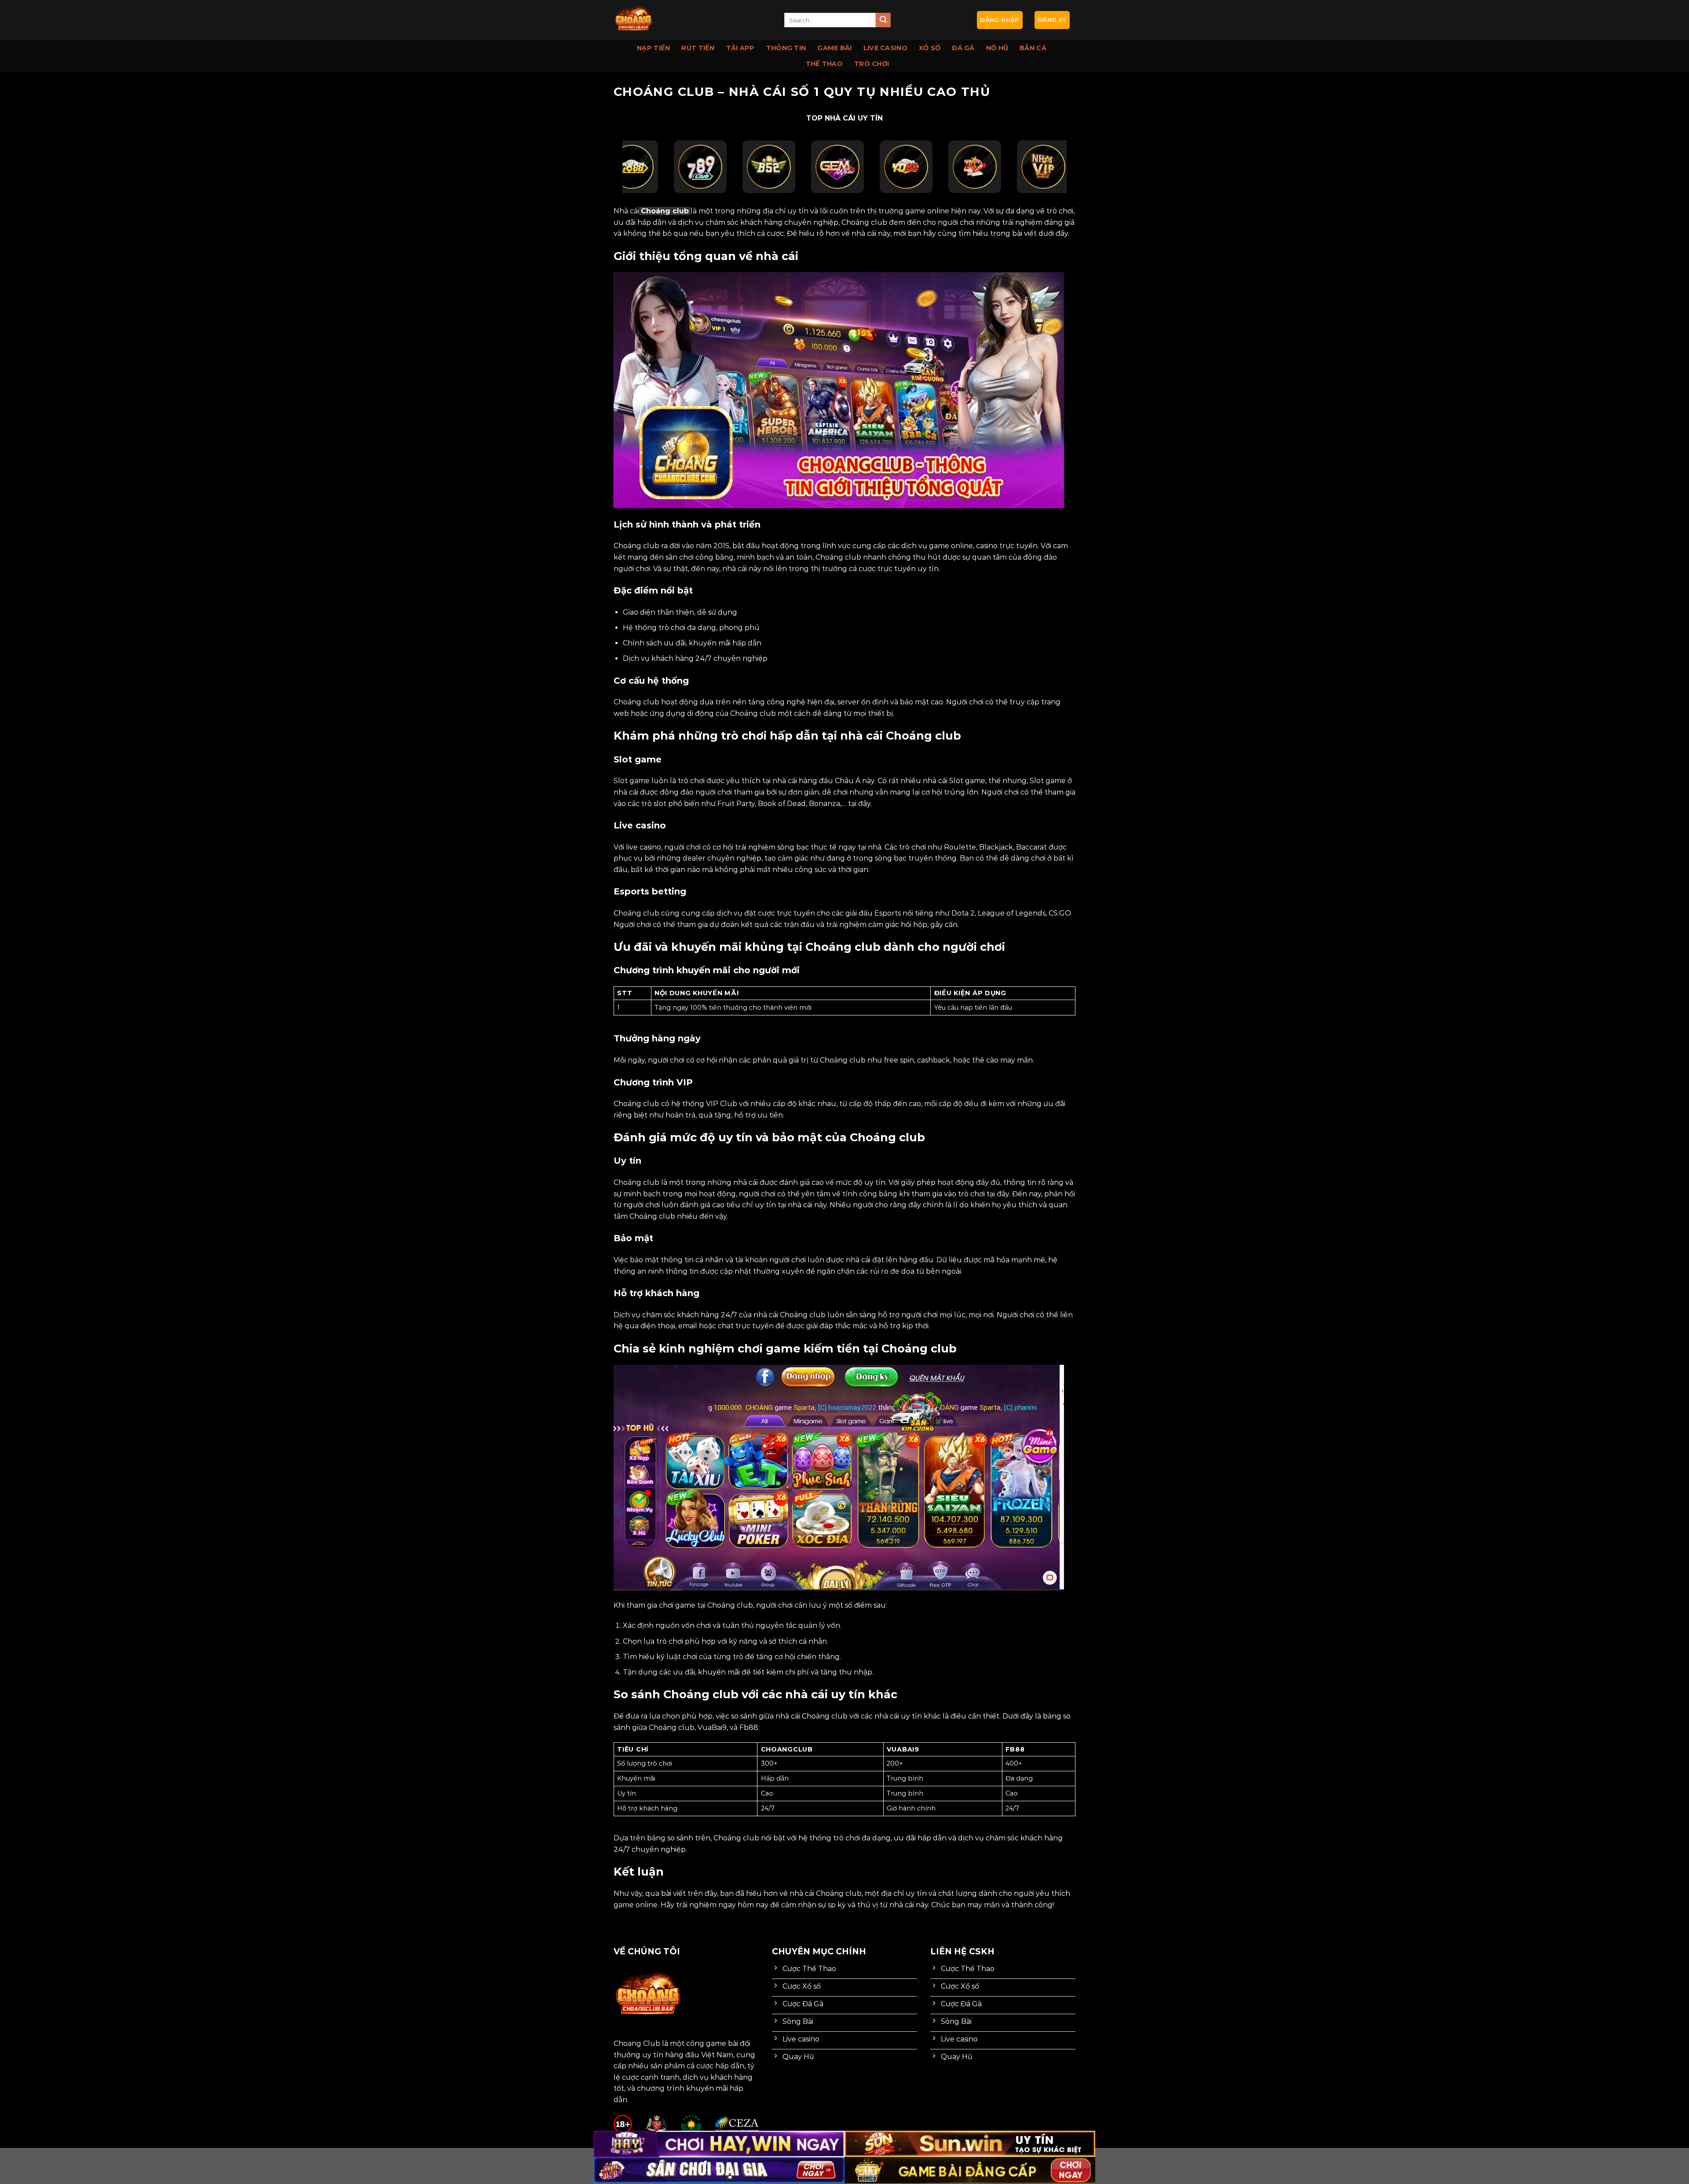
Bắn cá (1033, 48)
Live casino (885, 48)
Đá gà (963, 48)
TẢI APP (740, 48)
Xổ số (930, 48)
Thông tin (786, 48)
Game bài (834, 48)
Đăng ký (1052, 20)
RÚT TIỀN (698, 48)
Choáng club (665, 211)
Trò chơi (872, 64)
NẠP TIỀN (653, 48)
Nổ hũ (997, 48)
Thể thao (824, 64)
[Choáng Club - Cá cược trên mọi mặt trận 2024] (692, 20)
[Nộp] (883, 20)
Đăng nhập (1000, 20)
